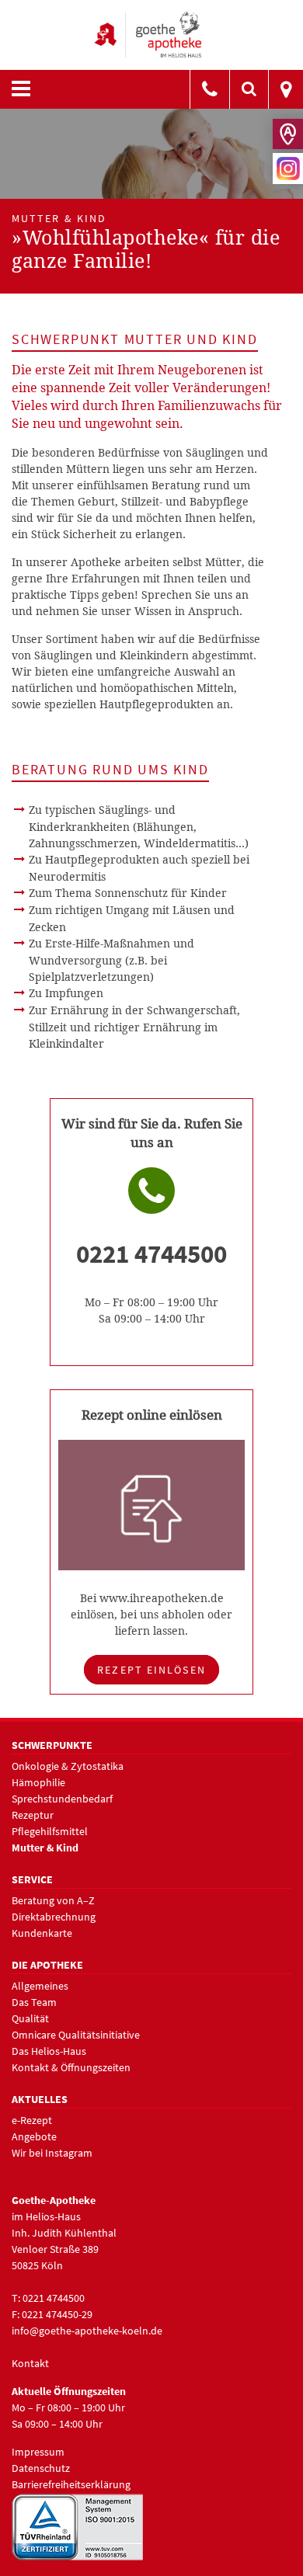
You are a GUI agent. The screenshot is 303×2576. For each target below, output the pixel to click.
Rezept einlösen (151, 1670)
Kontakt (30, 2363)
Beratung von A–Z (53, 1900)
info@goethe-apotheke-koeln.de (87, 2331)
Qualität (30, 2018)
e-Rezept (32, 2120)
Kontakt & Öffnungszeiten (71, 2067)
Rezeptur (33, 1815)
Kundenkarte (42, 1933)
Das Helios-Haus (49, 2051)
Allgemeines (40, 1986)
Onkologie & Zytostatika (68, 1766)
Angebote (34, 2136)
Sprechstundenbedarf (62, 1799)
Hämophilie (38, 1782)
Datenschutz (41, 2468)
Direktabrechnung (54, 1917)
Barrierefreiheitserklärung (71, 2484)
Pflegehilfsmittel (50, 1831)
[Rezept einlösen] (152, 1504)
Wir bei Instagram (52, 2153)
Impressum (38, 2452)
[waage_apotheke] (210, 90)
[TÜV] (78, 2526)
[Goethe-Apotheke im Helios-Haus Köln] (151, 33)
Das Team (34, 2002)
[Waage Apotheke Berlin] (286, 90)
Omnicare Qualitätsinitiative (76, 2035)
